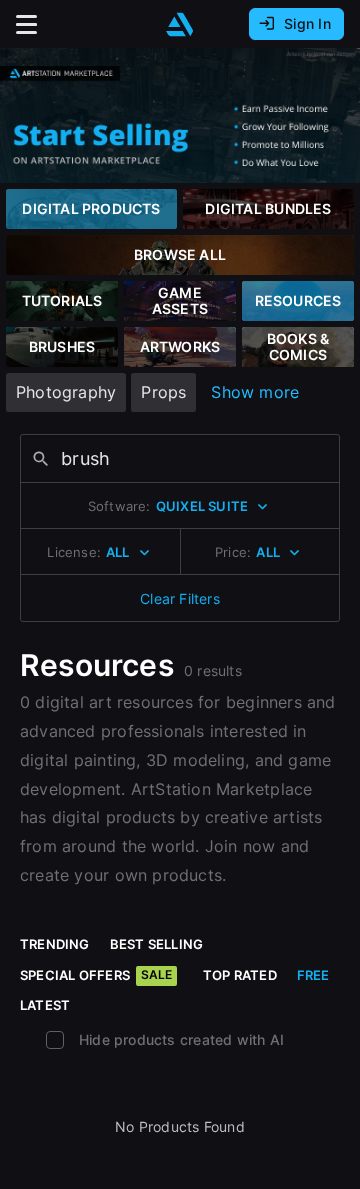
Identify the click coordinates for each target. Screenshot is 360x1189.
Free (313, 975)
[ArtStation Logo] (180, 24)
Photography (66, 392)
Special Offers (96, 975)
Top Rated (240, 975)
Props (163, 392)
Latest (45, 1005)
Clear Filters (180, 598)
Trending (55, 944)
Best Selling (157, 944)
